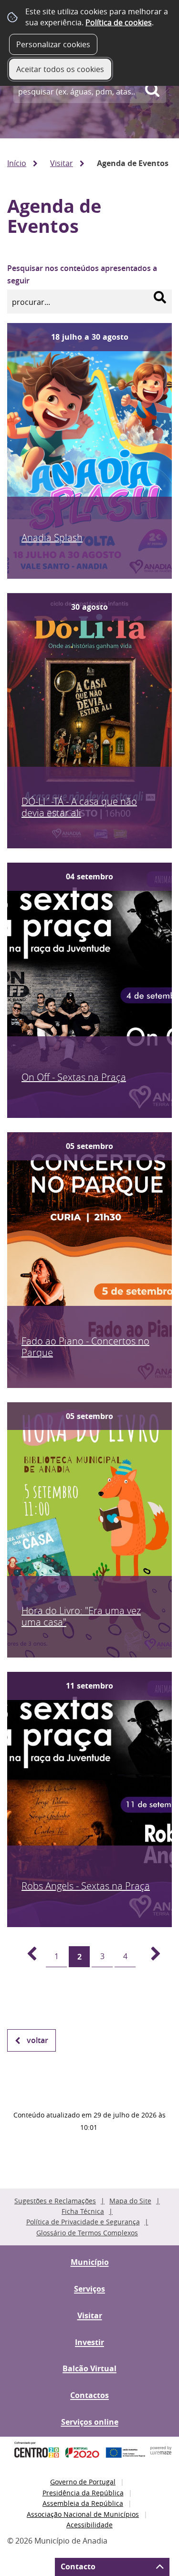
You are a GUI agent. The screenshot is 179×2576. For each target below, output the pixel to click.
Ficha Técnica (83, 2211)
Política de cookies (119, 22)
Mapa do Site (130, 2201)
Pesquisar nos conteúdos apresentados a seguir (82, 274)
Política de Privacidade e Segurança (83, 2222)
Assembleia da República (83, 2503)
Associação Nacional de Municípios (83, 2514)
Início (17, 163)
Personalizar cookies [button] (53, 44)
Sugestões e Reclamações (55, 2201)
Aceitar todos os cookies (60, 69)
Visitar (62, 163)
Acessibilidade (89, 2525)
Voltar (37, 2040)
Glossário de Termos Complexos (87, 2233)
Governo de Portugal (83, 2482)
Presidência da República (83, 2493)
